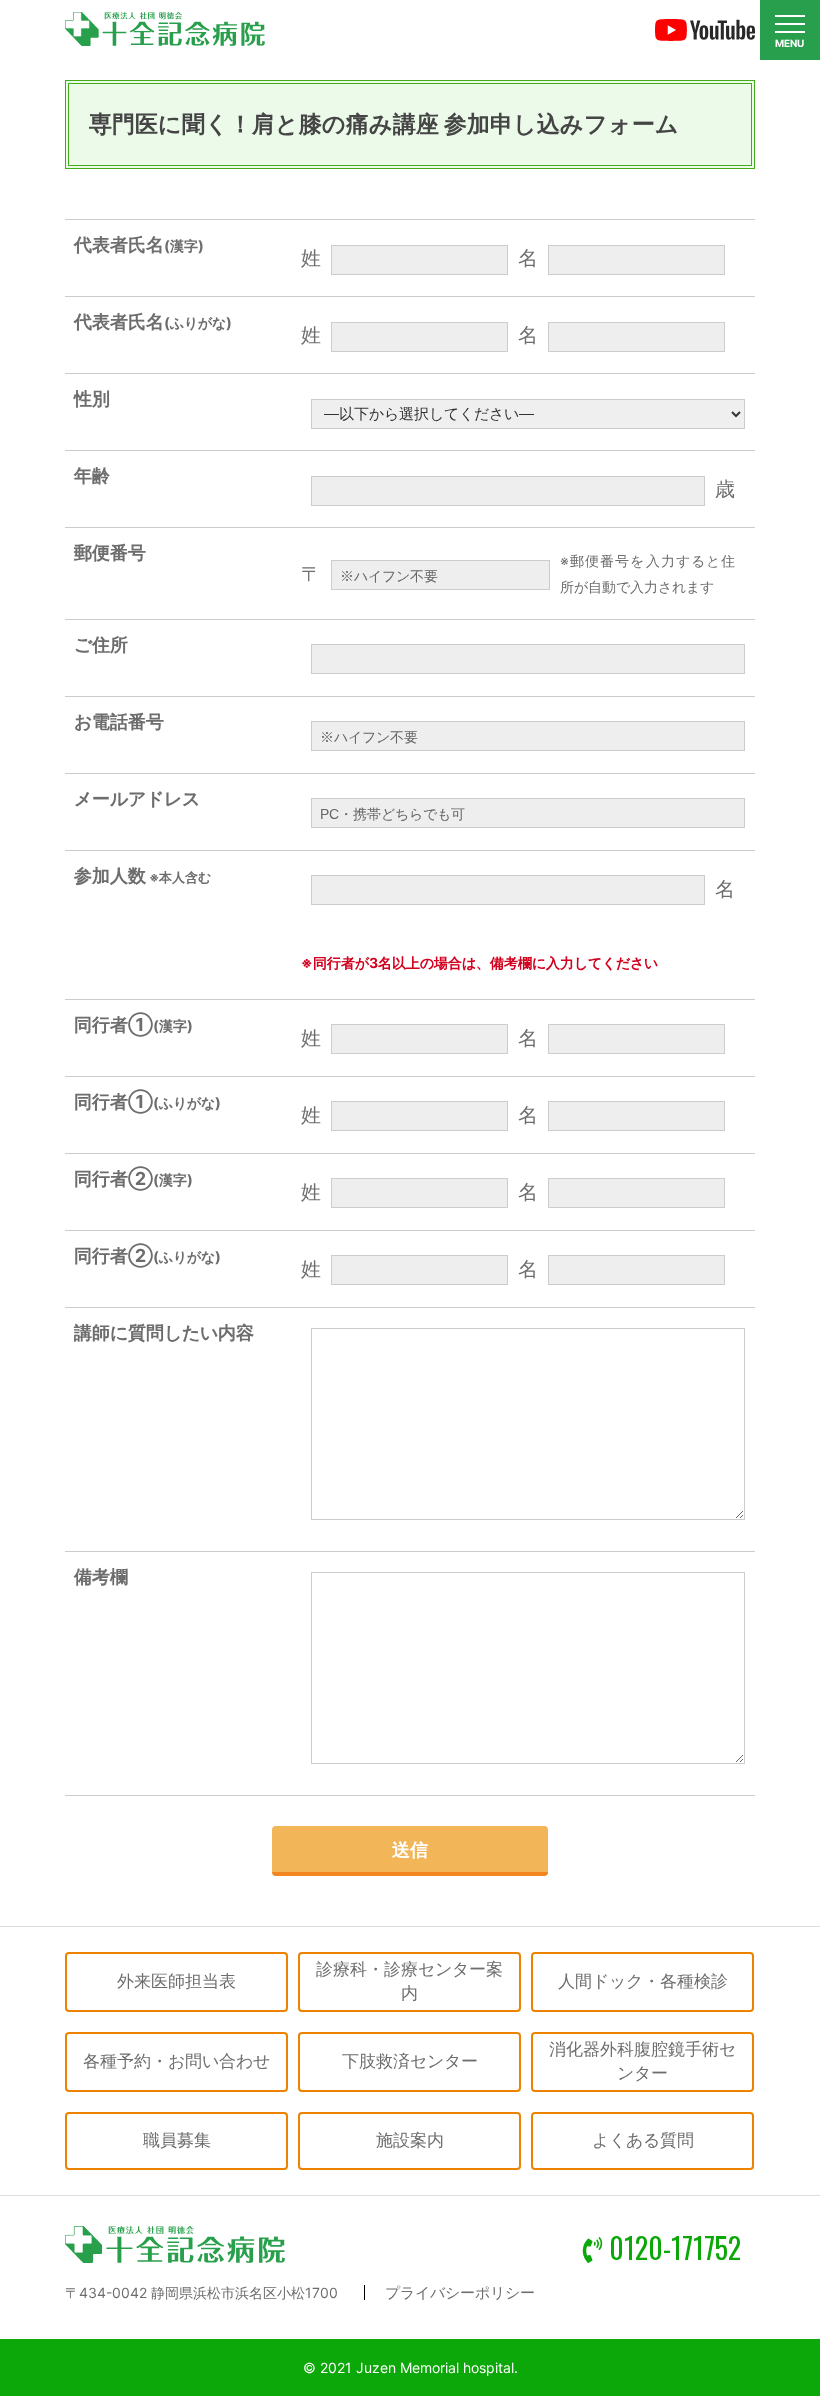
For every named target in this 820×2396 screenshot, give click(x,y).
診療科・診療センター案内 (409, 1981)
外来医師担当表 (176, 1981)
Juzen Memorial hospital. (437, 2367)
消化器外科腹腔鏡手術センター (642, 2061)
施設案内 (410, 2140)
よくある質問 (643, 2140)
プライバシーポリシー (460, 2292)
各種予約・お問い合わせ (176, 2061)
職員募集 (177, 2140)
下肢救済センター (410, 2061)
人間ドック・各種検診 (643, 1981)
